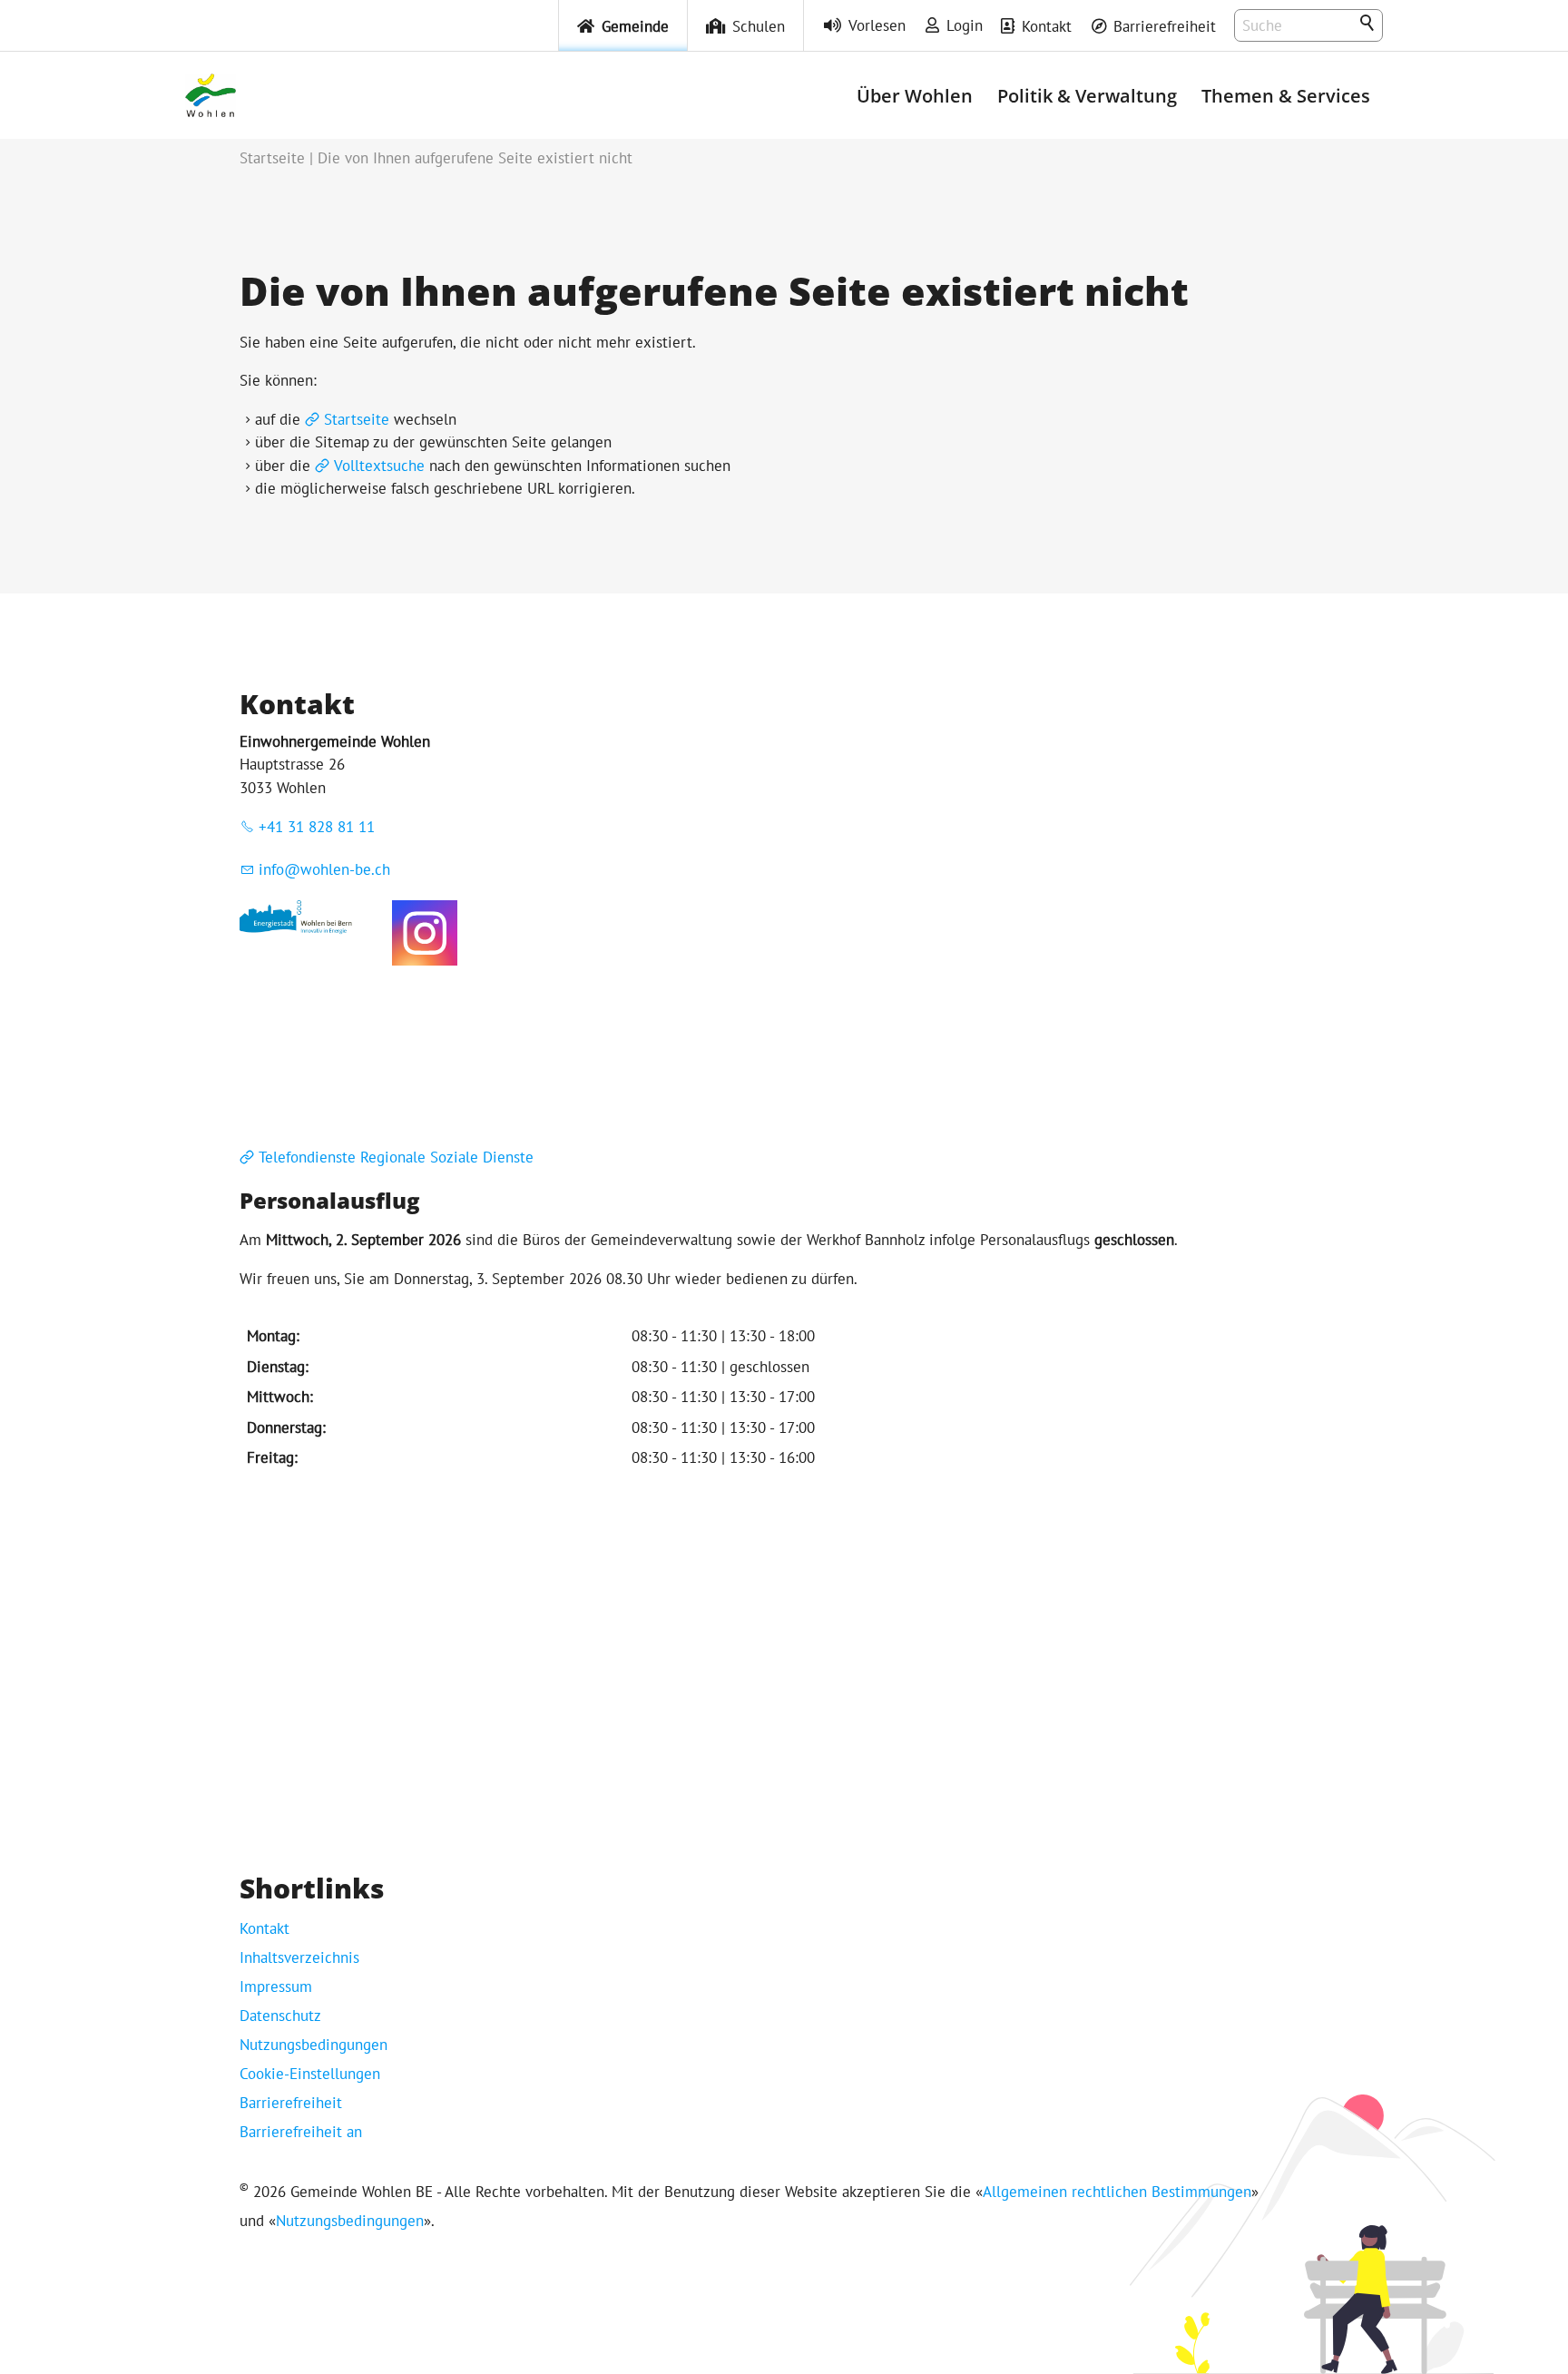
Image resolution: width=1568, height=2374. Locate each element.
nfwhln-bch (327, 869)
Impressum (276, 1987)
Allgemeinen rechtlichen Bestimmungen (1117, 2192)
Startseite (357, 419)
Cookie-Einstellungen (310, 2074)
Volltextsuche (379, 466)
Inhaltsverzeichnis (299, 1957)
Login (965, 25)
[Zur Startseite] (211, 95)
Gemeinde (635, 26)
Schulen (759, 26)
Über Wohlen (915, 95)
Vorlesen (877, 25)
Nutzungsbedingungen (314, 2045)
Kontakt (1047, 26)
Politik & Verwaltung (1087, 95)
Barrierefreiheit (1165, 26)
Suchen (1368, 24)
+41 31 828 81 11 (317, 827)
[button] (425, 933)
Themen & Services (1286, 95)
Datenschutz (280, 2016)
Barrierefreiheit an (301, 2132)
